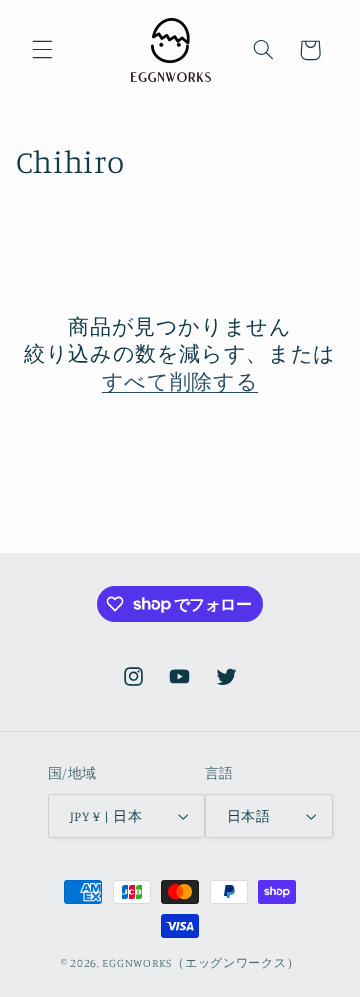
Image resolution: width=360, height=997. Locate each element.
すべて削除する (180, 381)
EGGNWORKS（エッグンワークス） (200, 963)
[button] (42, 50)
